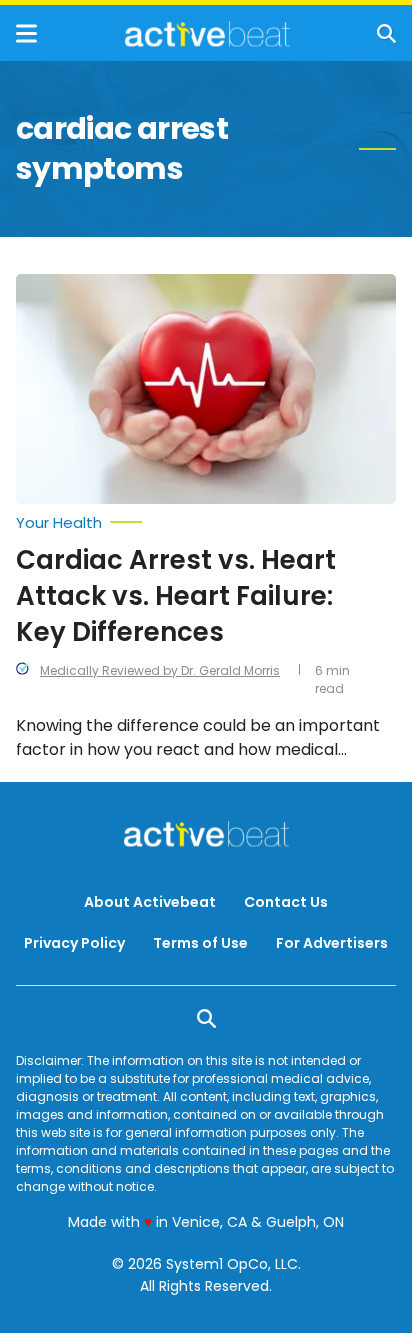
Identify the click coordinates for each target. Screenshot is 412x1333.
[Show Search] (386, 33)
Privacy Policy (74, 943)
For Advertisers (332, 943)
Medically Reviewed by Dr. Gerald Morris (160, 670)
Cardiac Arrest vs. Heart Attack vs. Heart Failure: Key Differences (176, 596)
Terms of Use (200, 943)
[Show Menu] (26, 33)
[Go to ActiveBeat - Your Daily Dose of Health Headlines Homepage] (207, 34)
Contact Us (286, 902)
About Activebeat (150, 902)
